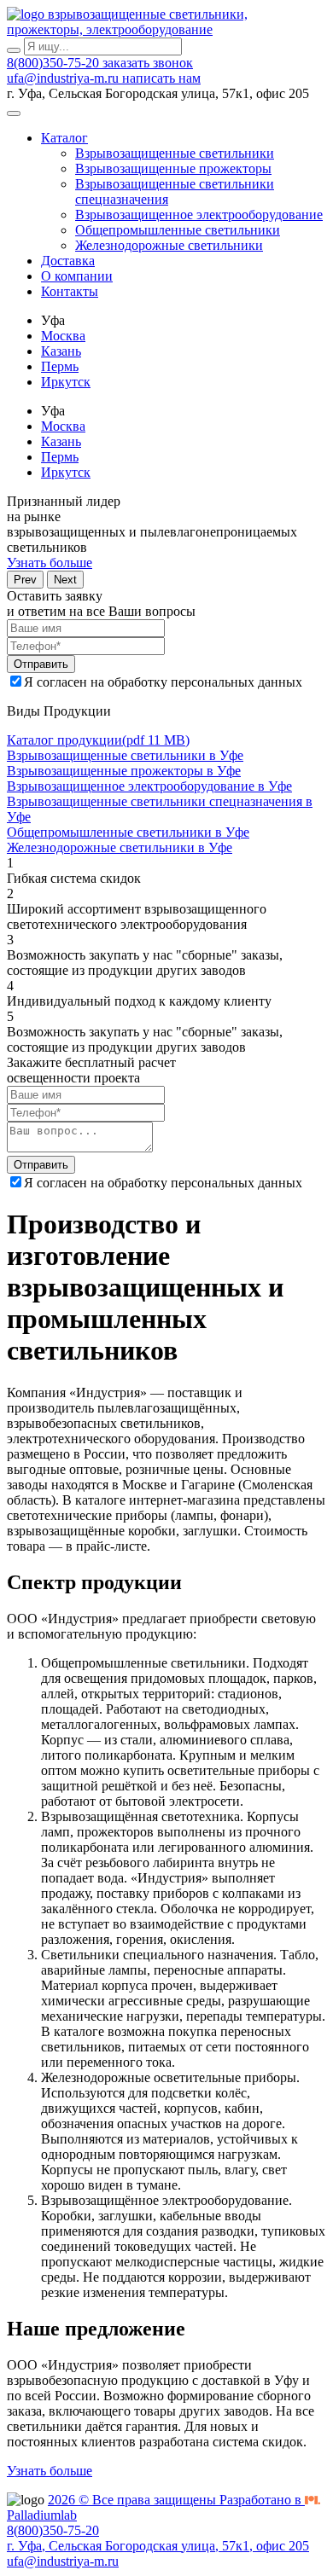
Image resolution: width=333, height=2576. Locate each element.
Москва (63, 336)
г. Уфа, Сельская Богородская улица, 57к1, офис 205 (158, 2546)
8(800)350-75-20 (55, 63)
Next (65, 580)
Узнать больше (50, 563)
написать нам (161, 78)
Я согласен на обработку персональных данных (163, 682)
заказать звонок (148, 63)
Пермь (60, 366)
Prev (25, 580)
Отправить (41, 664)
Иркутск (66, 382)
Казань (61, 351)
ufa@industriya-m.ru (64, 78)
